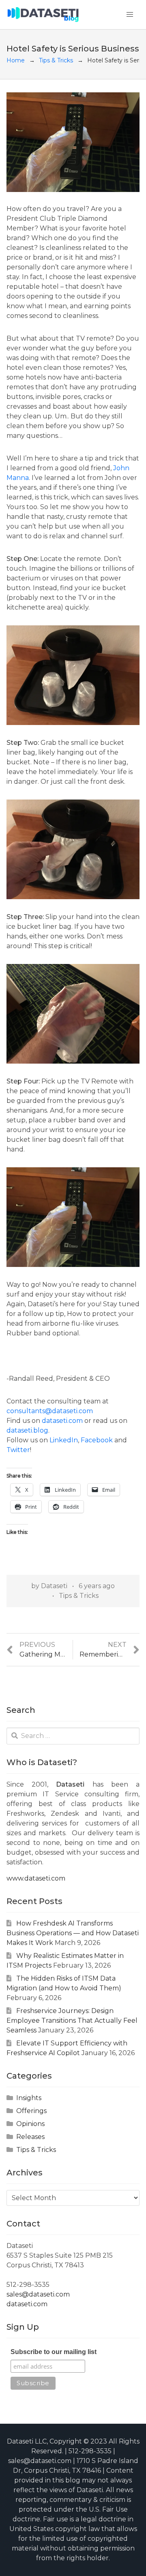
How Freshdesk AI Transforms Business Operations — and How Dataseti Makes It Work (73, 1933)
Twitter (18, 1450)
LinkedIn (64, 1440)
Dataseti (54, 1586)
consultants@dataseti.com (50, 1411)
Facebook (97, 1440)
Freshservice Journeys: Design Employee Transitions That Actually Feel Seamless (72, 2020)
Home (16, 60)
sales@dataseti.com (38, 2294)
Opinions (30, 2124)
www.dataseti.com (36, 1878)
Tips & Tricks (56, 60)
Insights (29, 2098)
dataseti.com (62, 1421)
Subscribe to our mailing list (54, 2352)
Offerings (31, 2111)
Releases (30, 2137)
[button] (130, 15)
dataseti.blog (27, 1430)
